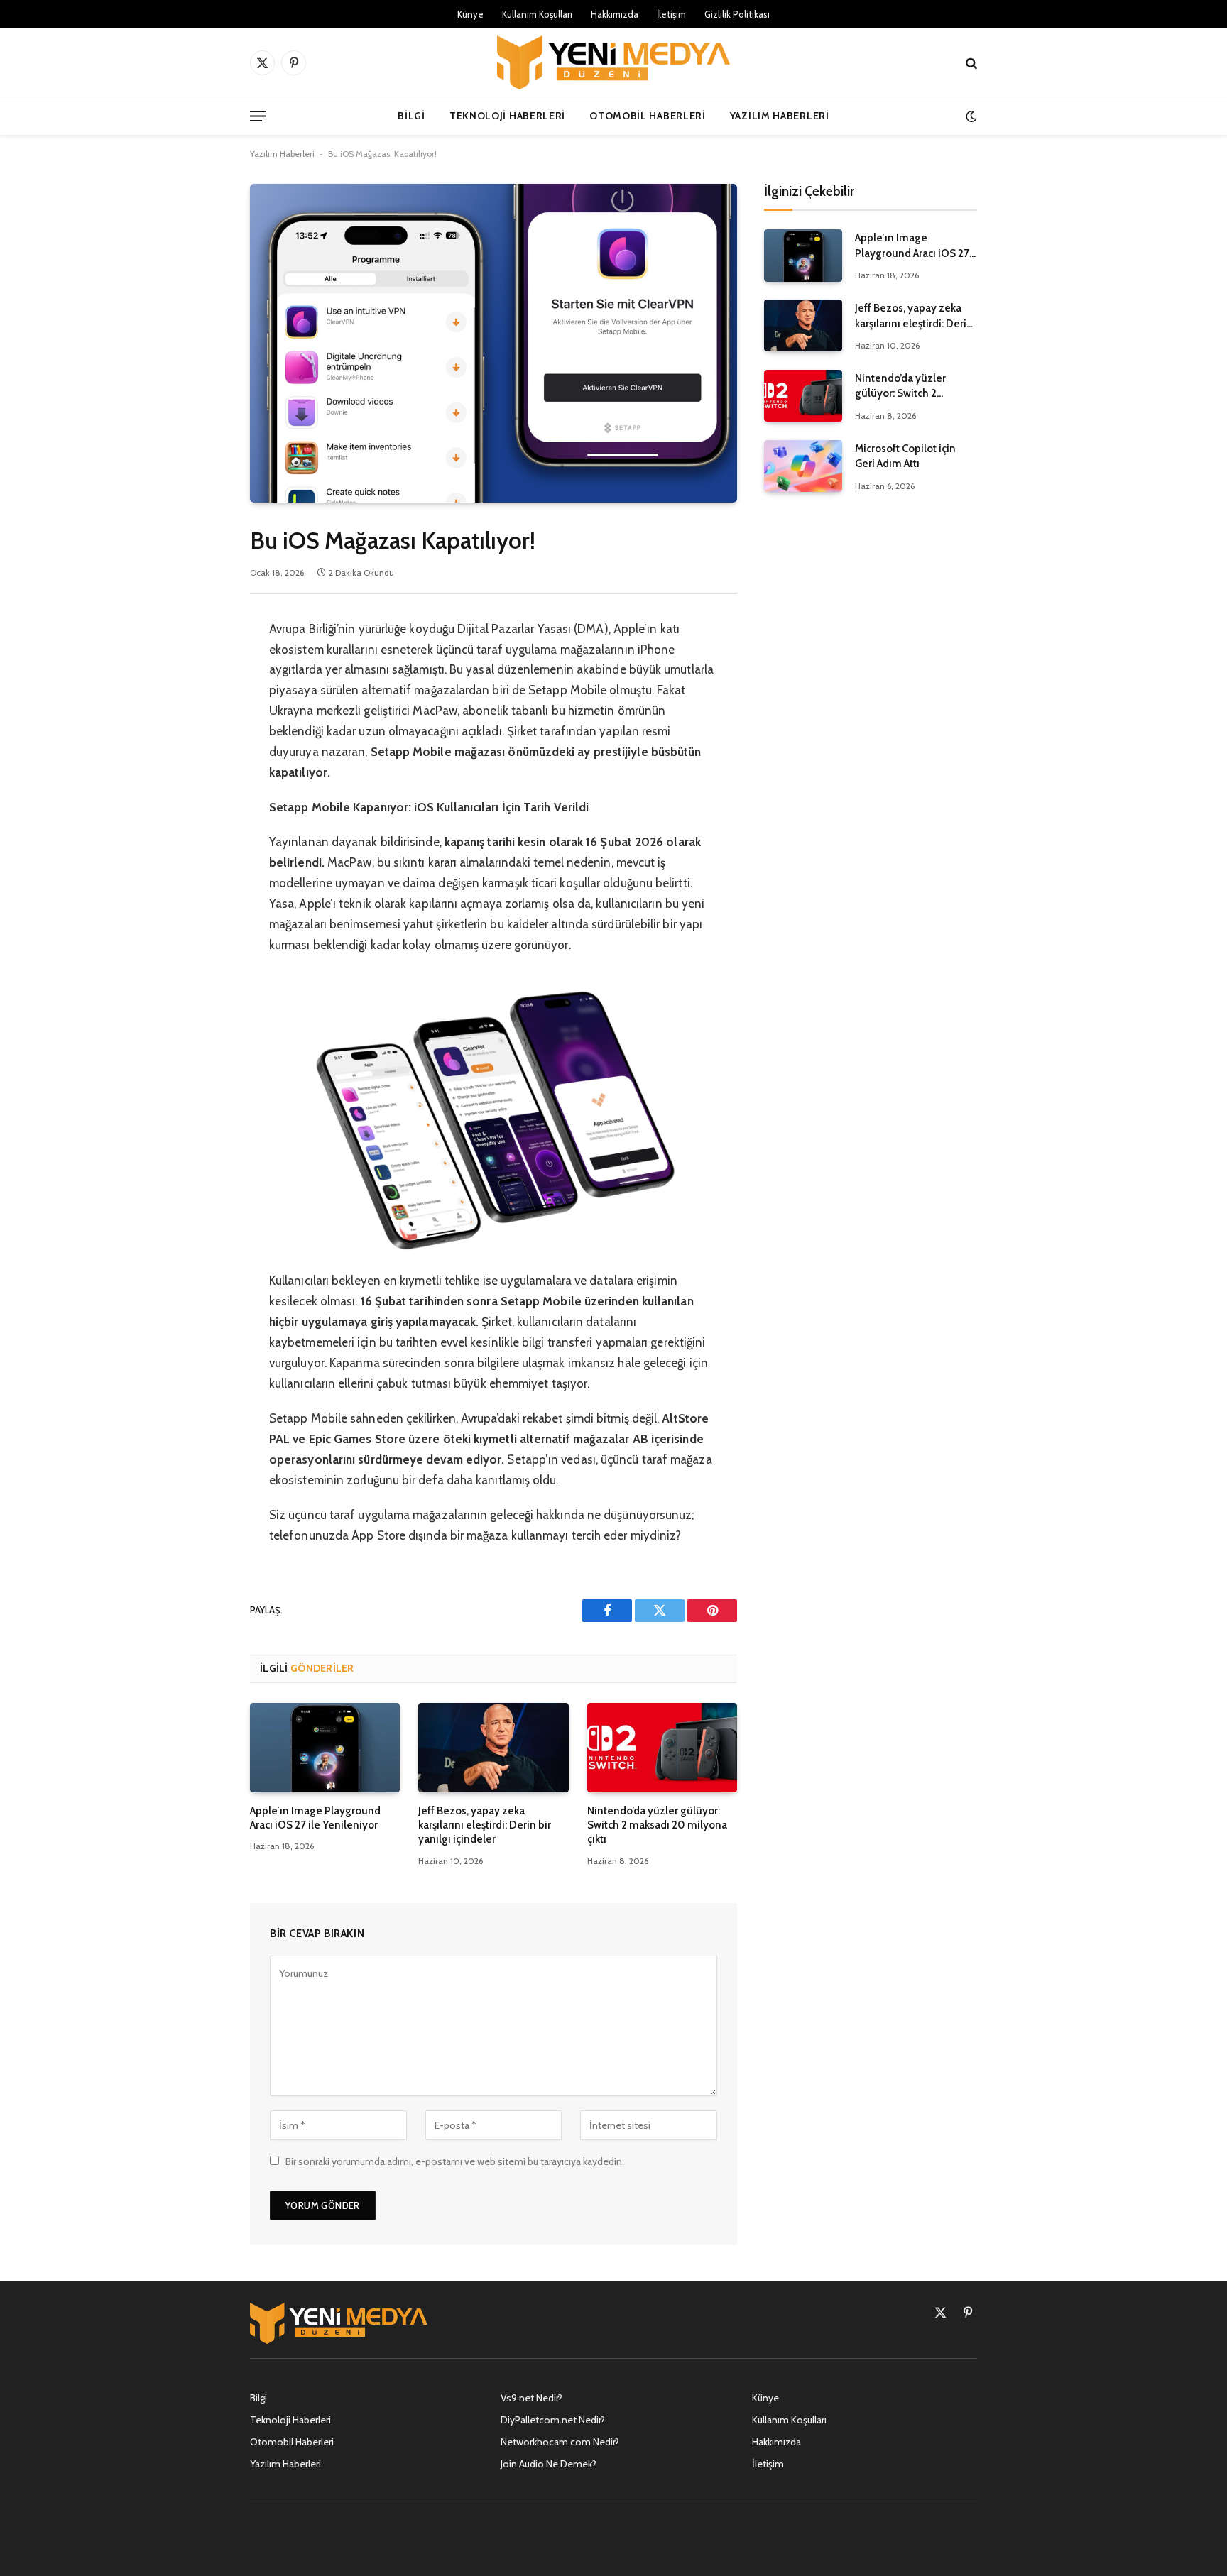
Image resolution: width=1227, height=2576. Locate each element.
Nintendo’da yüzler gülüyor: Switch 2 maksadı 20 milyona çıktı (657, 1825)
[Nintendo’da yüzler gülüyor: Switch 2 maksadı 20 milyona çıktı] (662, 1748)
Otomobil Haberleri (648, 116)
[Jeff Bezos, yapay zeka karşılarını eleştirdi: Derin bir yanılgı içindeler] (493, 1748)
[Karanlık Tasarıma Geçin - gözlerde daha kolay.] (970, 116)
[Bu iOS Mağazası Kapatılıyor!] (493, 343)
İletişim (671, 14)
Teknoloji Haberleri (507, 116)
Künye (470, 14)
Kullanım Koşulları (537, 14)
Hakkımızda (615, 14)
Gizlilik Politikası (737, 14)
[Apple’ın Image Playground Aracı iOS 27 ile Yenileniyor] (325, 1748)
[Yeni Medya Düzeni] (613, 62)
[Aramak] (970, 63)
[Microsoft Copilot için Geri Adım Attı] (803, 466)
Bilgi (411, 116)
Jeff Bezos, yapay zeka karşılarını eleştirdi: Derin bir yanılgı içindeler (485, 1825)
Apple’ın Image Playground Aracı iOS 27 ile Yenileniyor (315, 1818)
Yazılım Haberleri (780, 116)
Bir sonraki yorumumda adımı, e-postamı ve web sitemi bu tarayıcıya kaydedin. (455, 2161)
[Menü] (258, 116)
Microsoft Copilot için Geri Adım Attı (905, 456)
